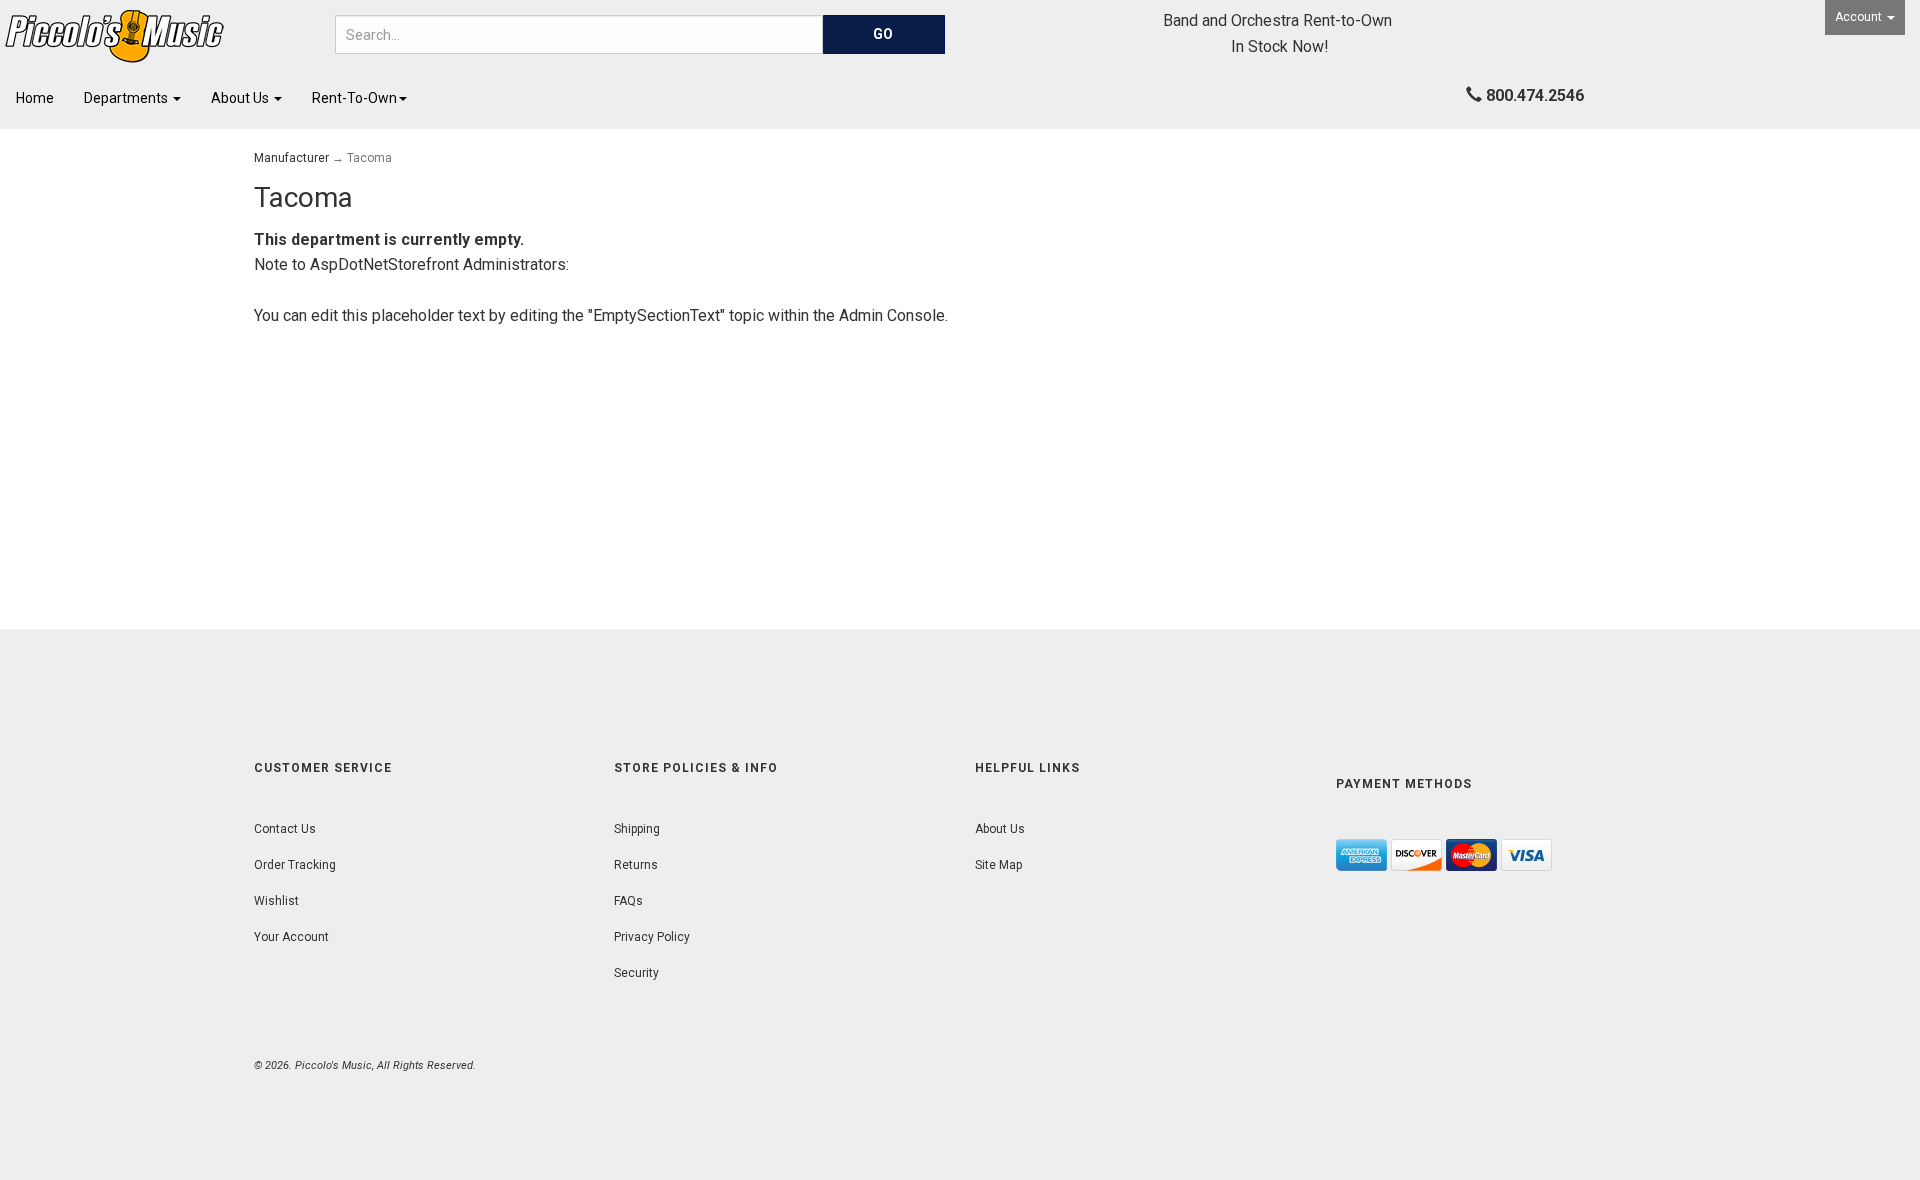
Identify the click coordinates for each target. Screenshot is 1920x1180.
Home (35, 98)
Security (636, 973)
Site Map (998, 865)
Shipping (637, 829)
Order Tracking (295, 865)
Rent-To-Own (354, 98)
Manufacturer (291, 158)
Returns (636, 865)
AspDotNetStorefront (384, 264)
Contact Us (285, 829)
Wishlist (276, 901)
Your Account (291, 937)
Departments (127, 98)
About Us (241, 98)
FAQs (628, 901)
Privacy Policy (652, 937)
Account (1860, 17)
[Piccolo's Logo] (160, 36)
